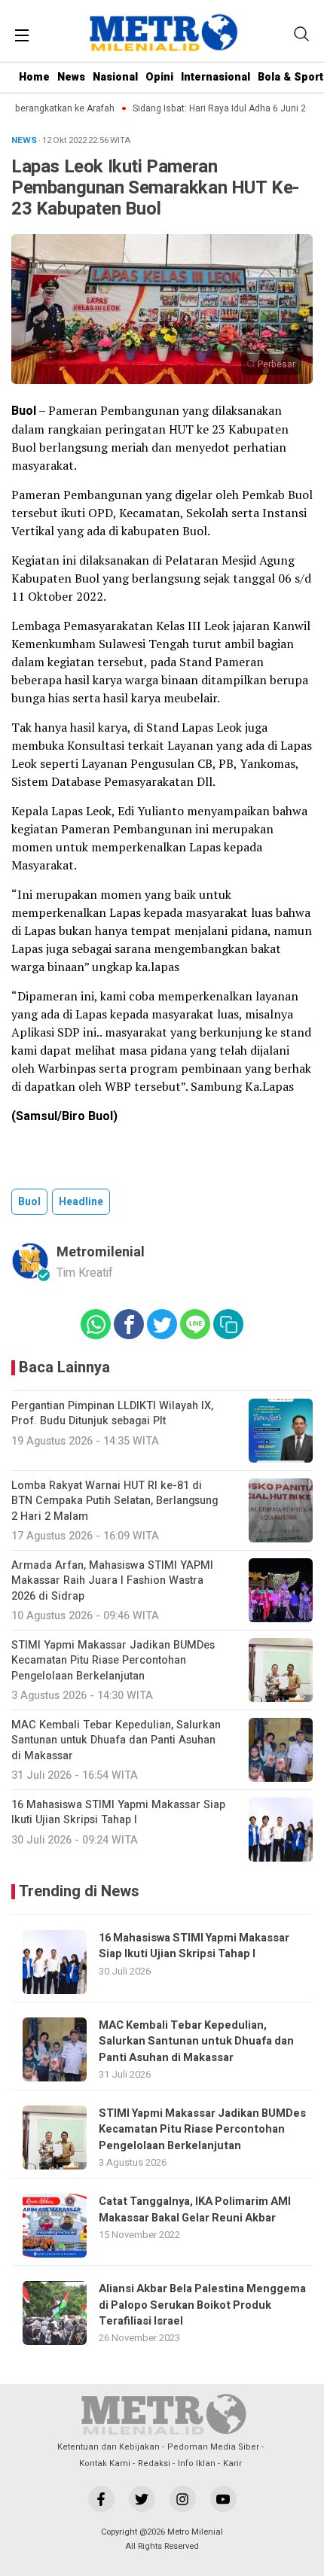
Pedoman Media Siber (213, 2447)
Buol (29, 1202)
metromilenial (101, 1252)
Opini (159, 77)
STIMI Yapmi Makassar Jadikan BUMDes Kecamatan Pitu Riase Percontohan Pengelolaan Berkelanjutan (202, 2130)
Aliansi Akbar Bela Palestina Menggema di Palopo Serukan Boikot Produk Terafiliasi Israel (202, 2305)
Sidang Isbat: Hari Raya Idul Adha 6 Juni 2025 (217, 109)
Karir (232, 2463)
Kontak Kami (105, 2463)
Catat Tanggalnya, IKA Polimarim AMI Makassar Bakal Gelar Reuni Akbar (195, 2209)
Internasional (215, 77)
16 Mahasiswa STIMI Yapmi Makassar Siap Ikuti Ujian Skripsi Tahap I (194, 1946)
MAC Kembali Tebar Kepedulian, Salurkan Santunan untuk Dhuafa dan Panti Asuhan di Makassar (196, 2042)
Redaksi (154, 2463)
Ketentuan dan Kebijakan (109, 2447)
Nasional (115, 77)
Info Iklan (197, 2463)
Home (34, 77)
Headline (81, 1202)
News (71, 77)
